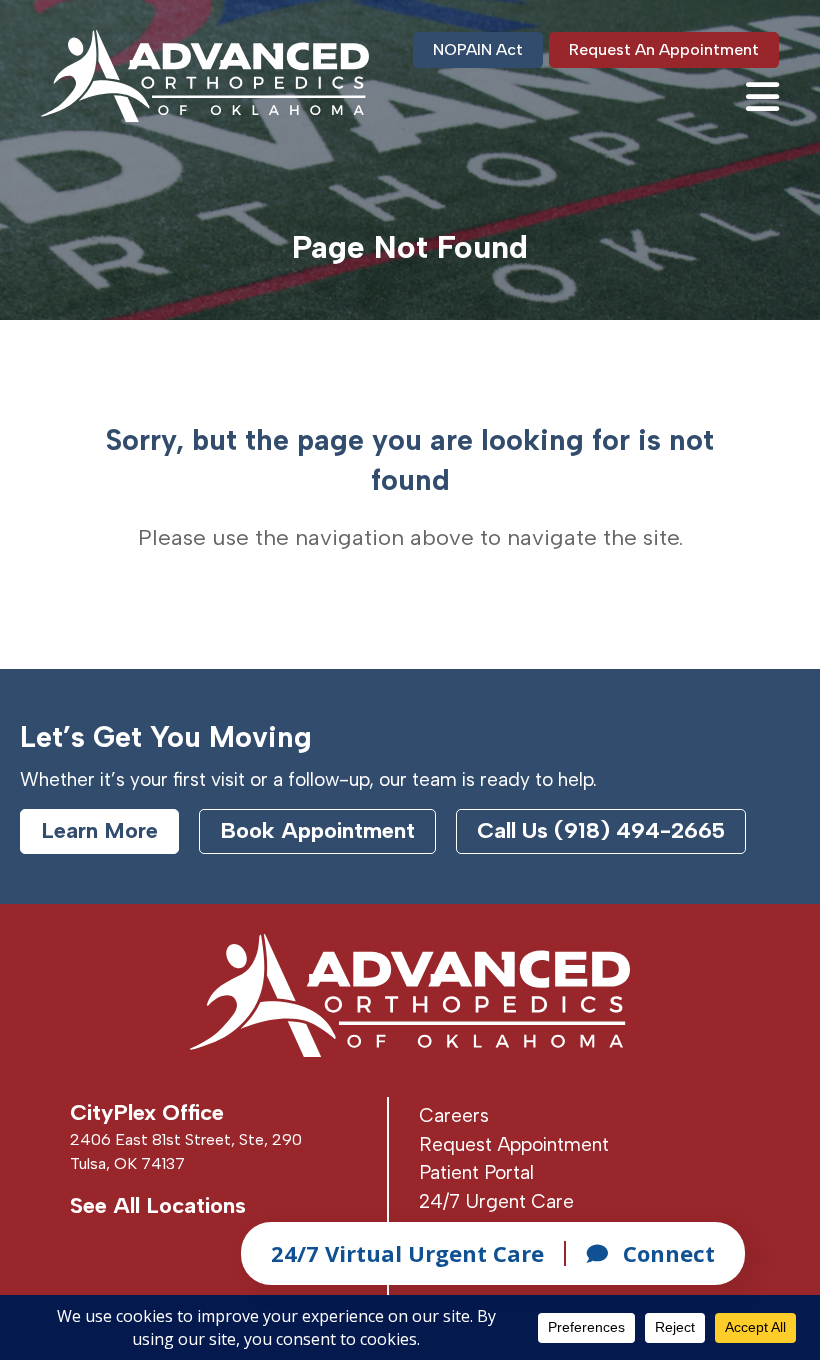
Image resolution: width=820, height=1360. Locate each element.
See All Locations (158, 1205)
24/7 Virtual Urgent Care (407, 1253)
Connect (669, 1253)
